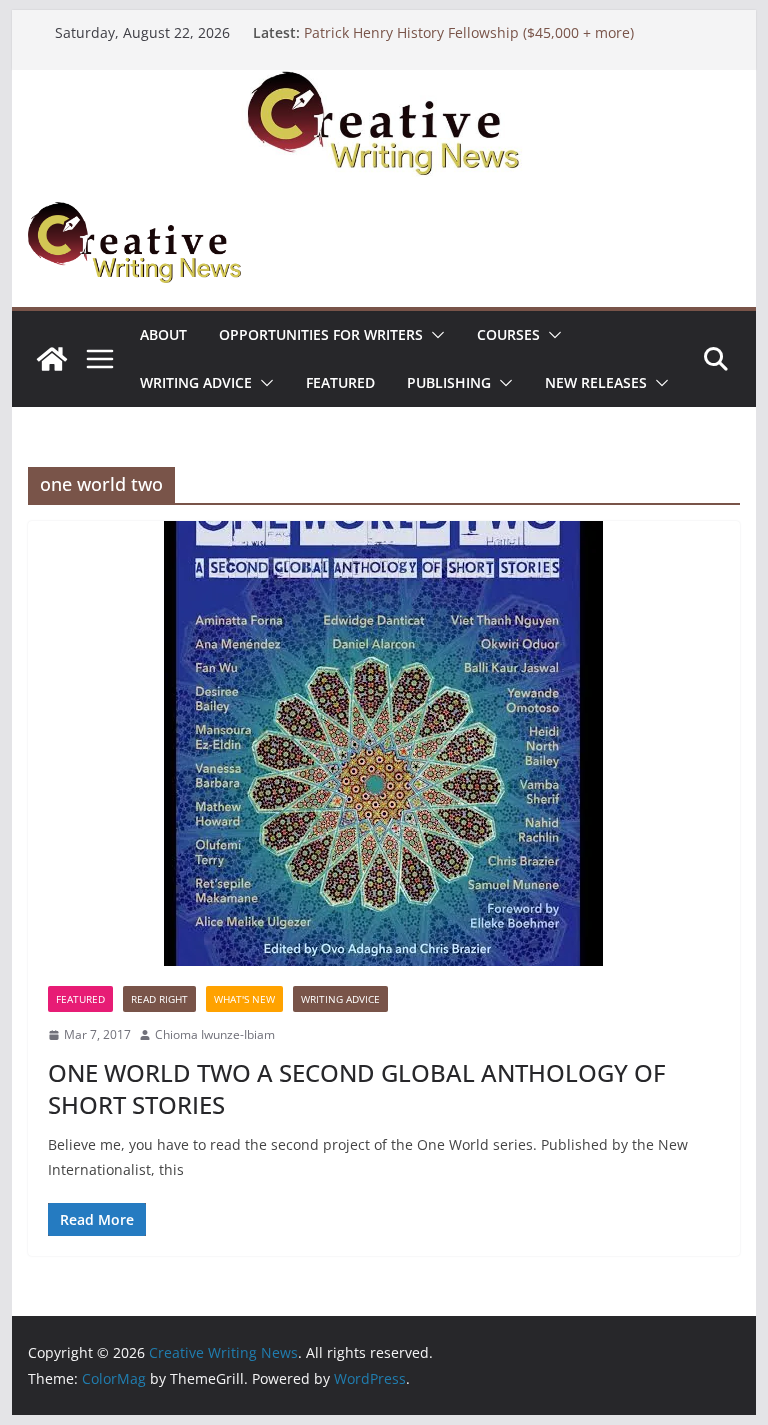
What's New (244, 999)
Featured (340, 382)
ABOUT (163, 334)
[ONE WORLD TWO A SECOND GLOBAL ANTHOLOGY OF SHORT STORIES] (384, 743)
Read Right (159, 999)
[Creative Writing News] (384, 84)
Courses (508, 334)
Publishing (449, 382)
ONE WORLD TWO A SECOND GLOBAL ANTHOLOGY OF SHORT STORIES (357, 1088)
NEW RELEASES (596, 382)
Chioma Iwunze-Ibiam (215, 1034)
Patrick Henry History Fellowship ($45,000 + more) (469, 32)
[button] (434, 335)
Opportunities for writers (321, 334)
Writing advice (196, 382)
